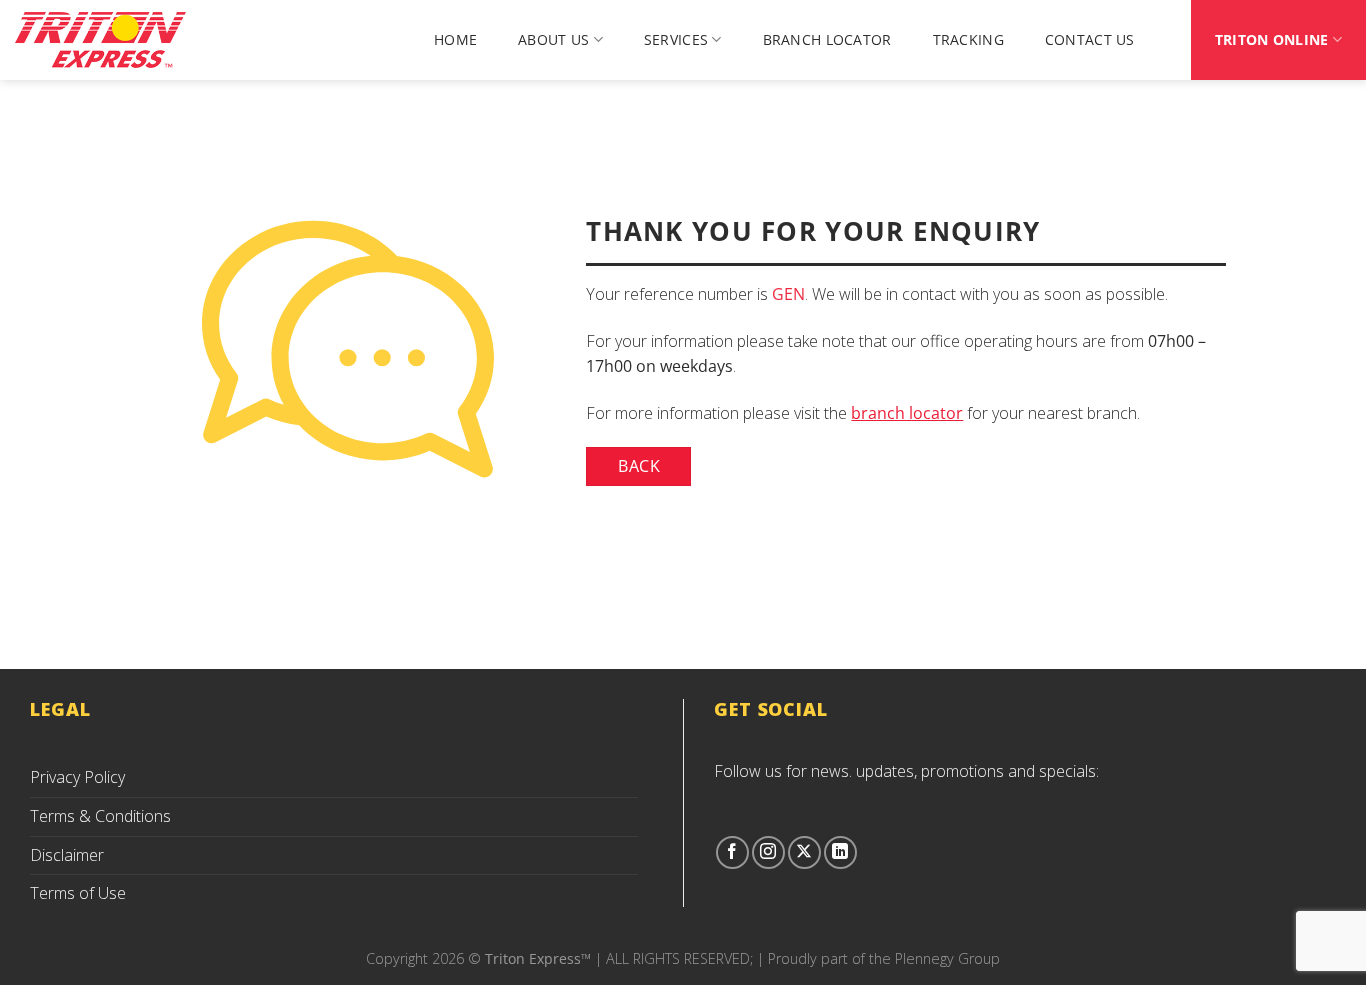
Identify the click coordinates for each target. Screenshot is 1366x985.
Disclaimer (67, 855)
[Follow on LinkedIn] (840, 852)
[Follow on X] (804, 852)
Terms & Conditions (100, 816)
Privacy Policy (77, 777)
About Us (553, 39)
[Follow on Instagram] (768, 852)
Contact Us (1090, 39)
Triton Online (1272, 39)
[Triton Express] (115, 40)
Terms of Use (78, 893)
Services (676, 39)
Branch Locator (827, 39)
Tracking (968, 39)
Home (455, 39)
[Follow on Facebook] (732, 852)
